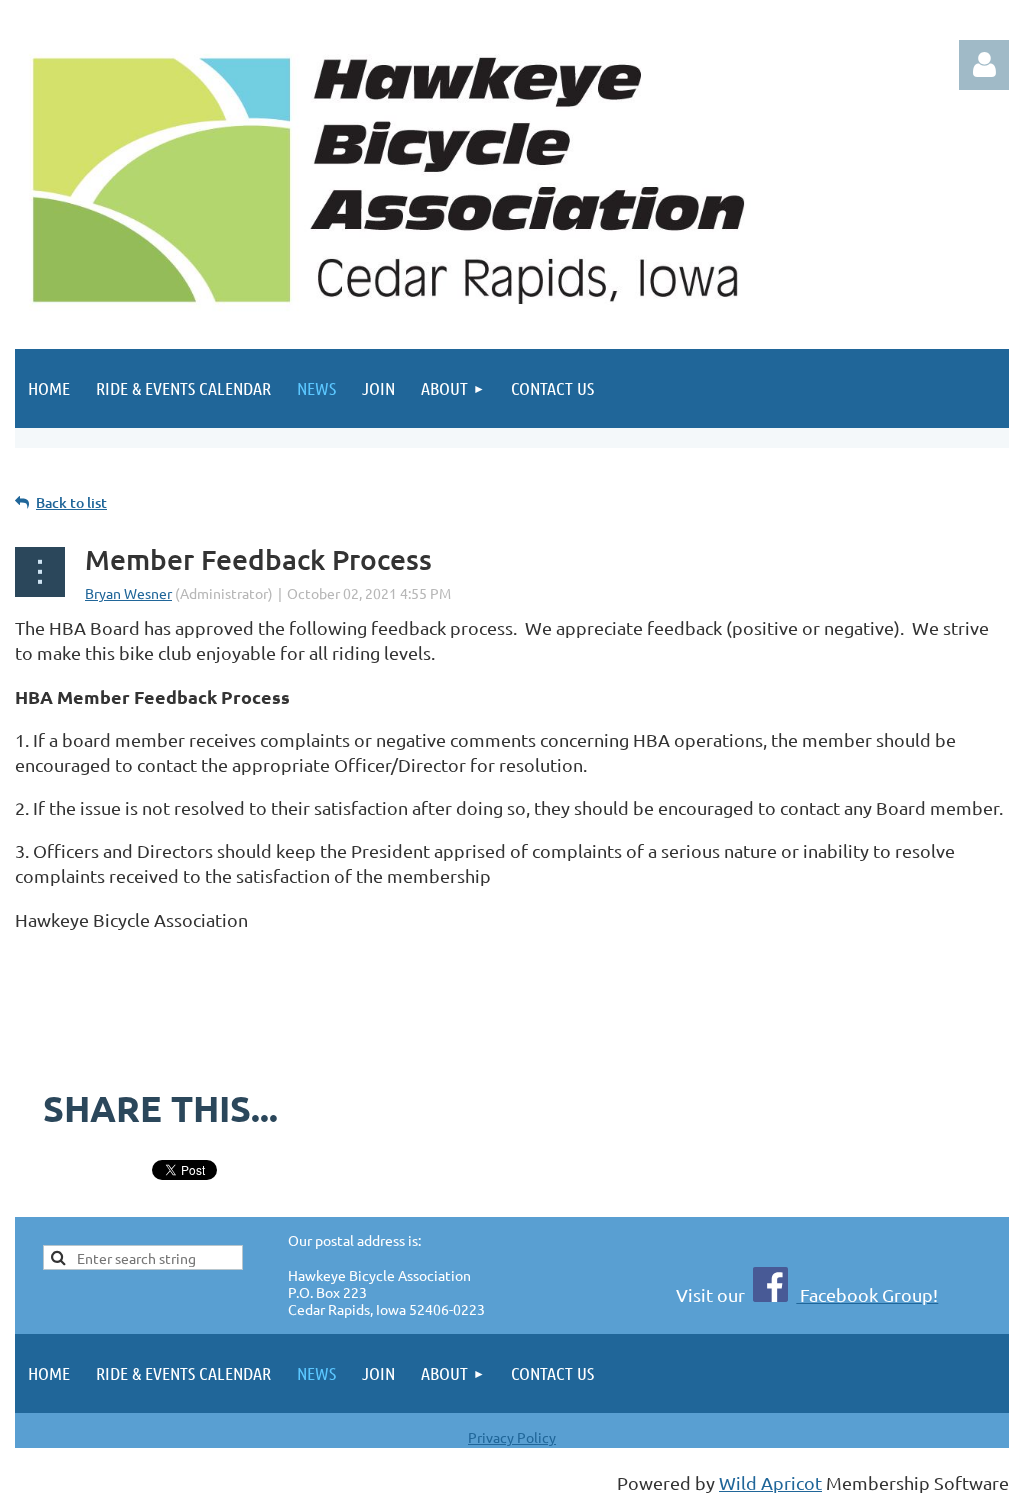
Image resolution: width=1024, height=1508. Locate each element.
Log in (984, 65)
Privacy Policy (512, 1437)
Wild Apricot (770, 1482)
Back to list (71, 502)
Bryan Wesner (128, 593)
